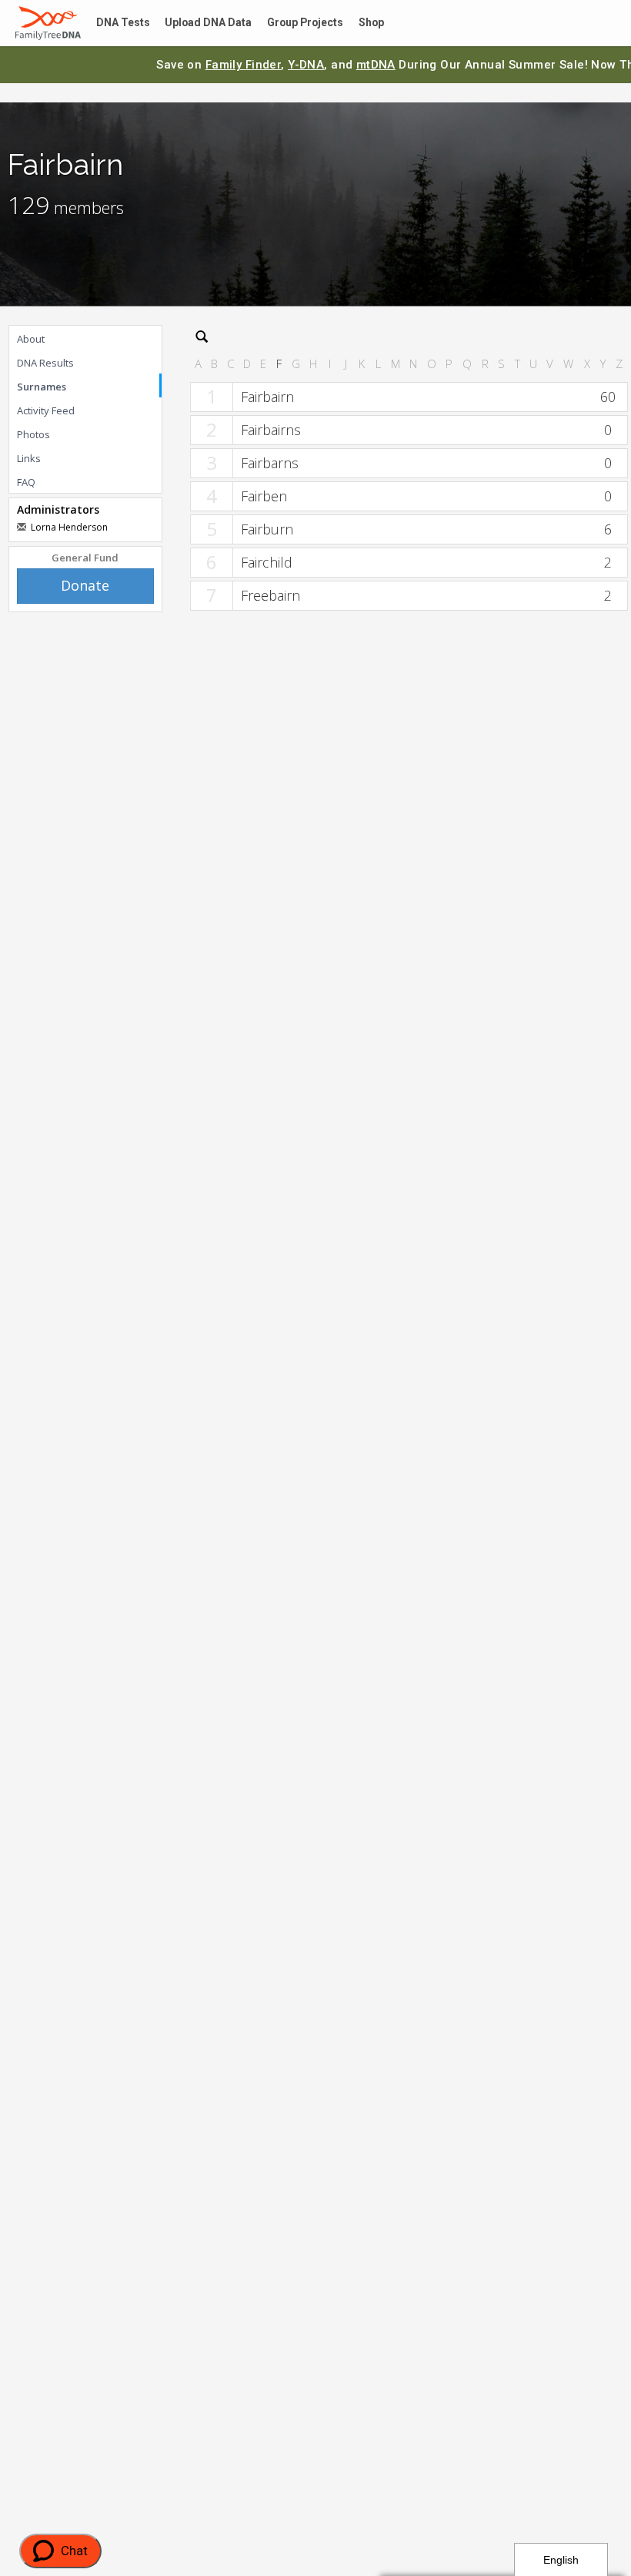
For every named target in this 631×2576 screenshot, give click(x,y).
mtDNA (376, 65)
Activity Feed (46, 410)
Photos (33, 434)
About (31, 339)
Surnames (42, 387)
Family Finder (244, 65)
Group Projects (289, 23)
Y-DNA (306, 65)
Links (29, 458)
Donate (85, 585)
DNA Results (45, 363)
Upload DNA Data (198, 23)
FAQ (26, 482)
